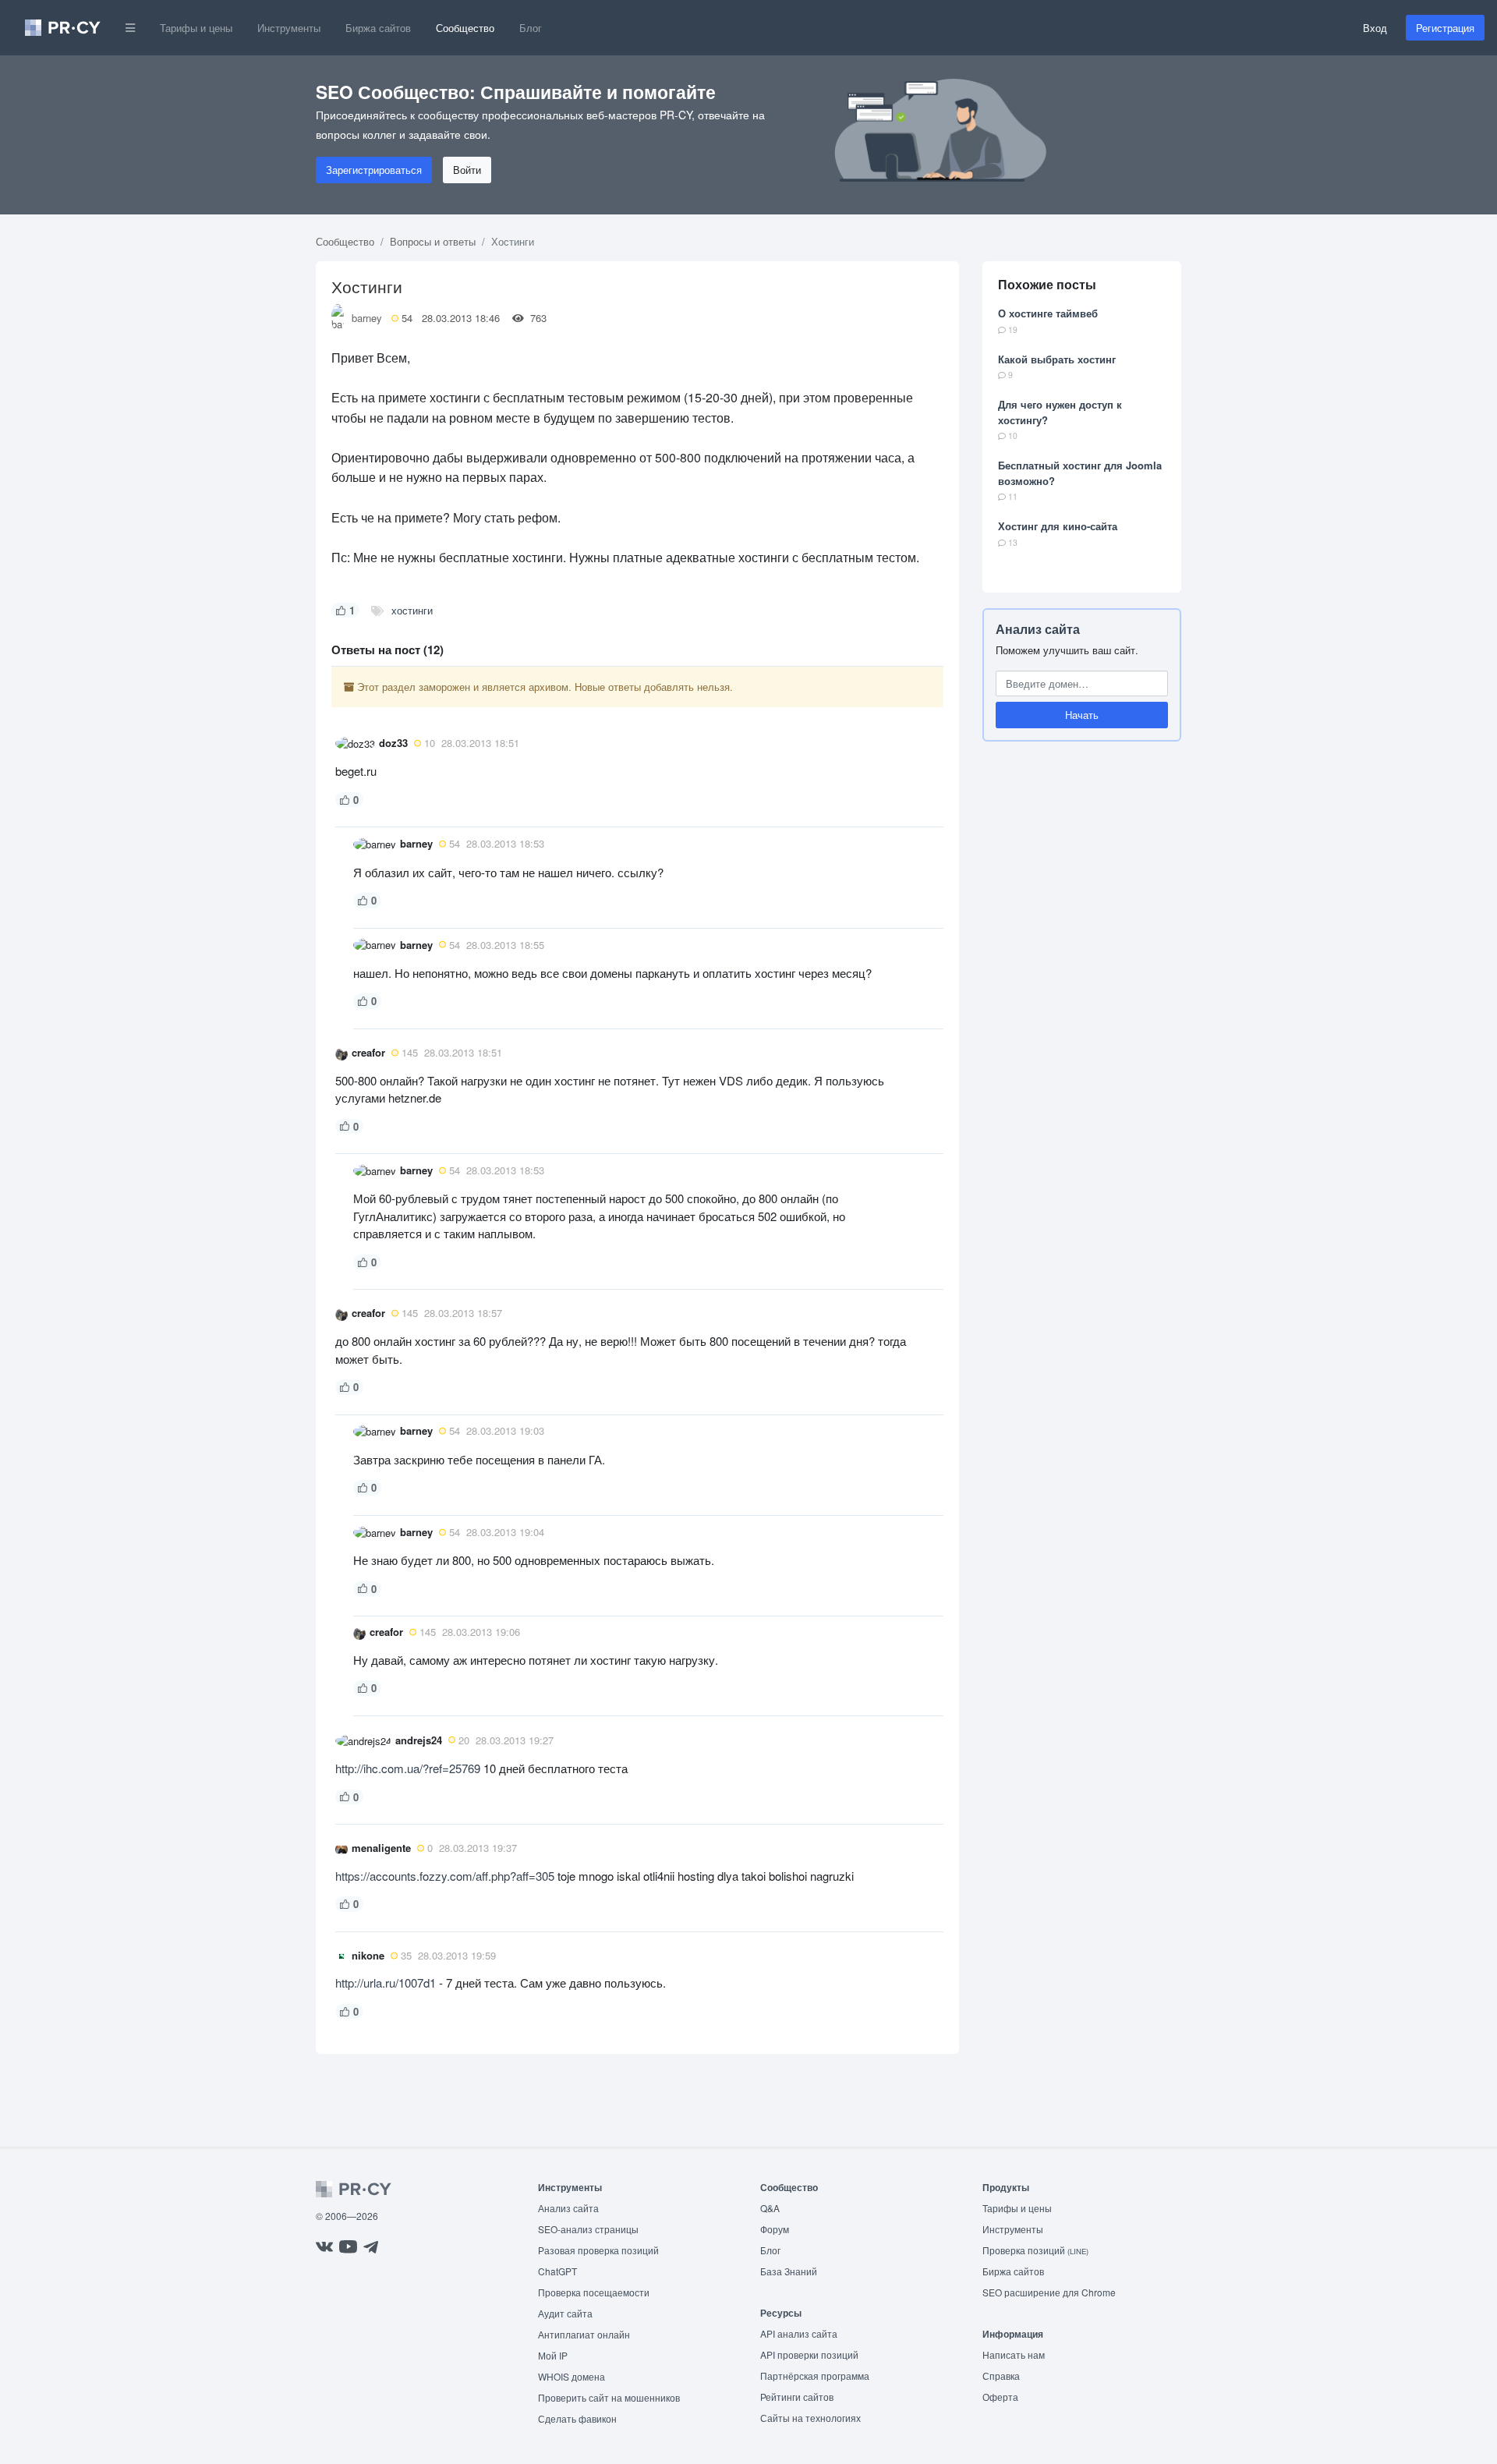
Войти (467, 170)
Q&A (770, 2208)
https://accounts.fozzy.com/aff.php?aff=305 (445, 1876)
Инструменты (289, 28)
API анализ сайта (799, 2333)
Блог (531, 28)
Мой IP (553, 2355)
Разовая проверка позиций (598, 2250)
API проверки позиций (809, 2354)
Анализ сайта (1038, 629)
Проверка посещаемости (594, 2292)
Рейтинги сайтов (797, 2397)
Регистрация (1445, 28)
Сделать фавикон (577, 2418)
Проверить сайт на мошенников (609, 2397)
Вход (1375, 28)
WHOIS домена (572, 2376)
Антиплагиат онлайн (584, 2334)
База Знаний (789, 2271)
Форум (775, 2229)
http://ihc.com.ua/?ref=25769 (408, 1768)
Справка (1001, 2375)
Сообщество (465, 28)
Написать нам (1014, 2354)
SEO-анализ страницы (588, 2229)
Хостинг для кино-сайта (1058, 526)
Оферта (1000, 2397)
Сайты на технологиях (810, 2418)
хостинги (412, 610)
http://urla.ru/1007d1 (386, 1983)
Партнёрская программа (815, 2375)
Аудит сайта (565, 2313)
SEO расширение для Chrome (1049, 2292)
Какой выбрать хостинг (1057, 359)
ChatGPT (557, 2271)
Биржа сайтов (378, 28)
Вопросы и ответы (433, 241)
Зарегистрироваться (374, 170)
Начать (1082, 715)
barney (367, 318)
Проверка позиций (1035, 2250)
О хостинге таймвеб (1048, 313)
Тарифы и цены (196, 28)
